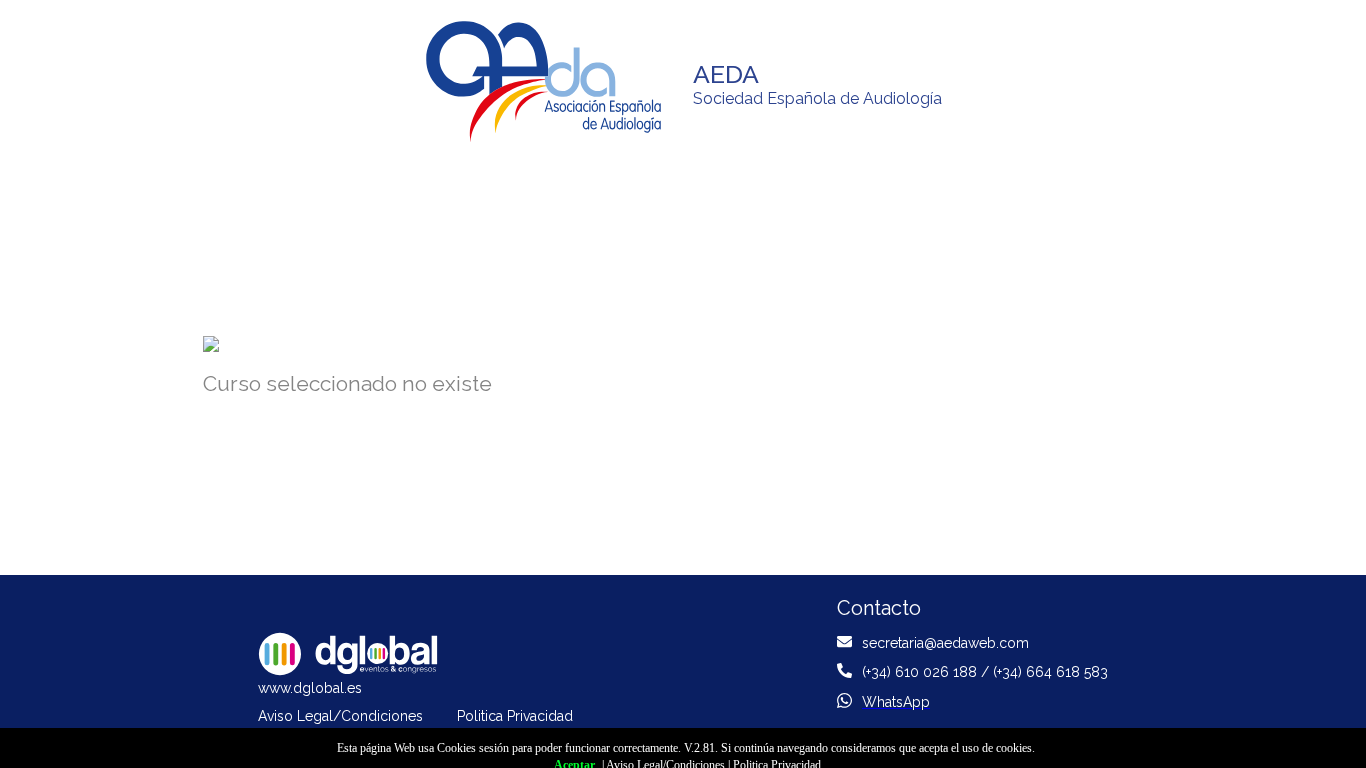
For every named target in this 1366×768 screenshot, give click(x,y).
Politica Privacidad (515, 716)
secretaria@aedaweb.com (945, 643)
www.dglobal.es (310, 688)
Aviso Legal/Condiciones (340, 716)
